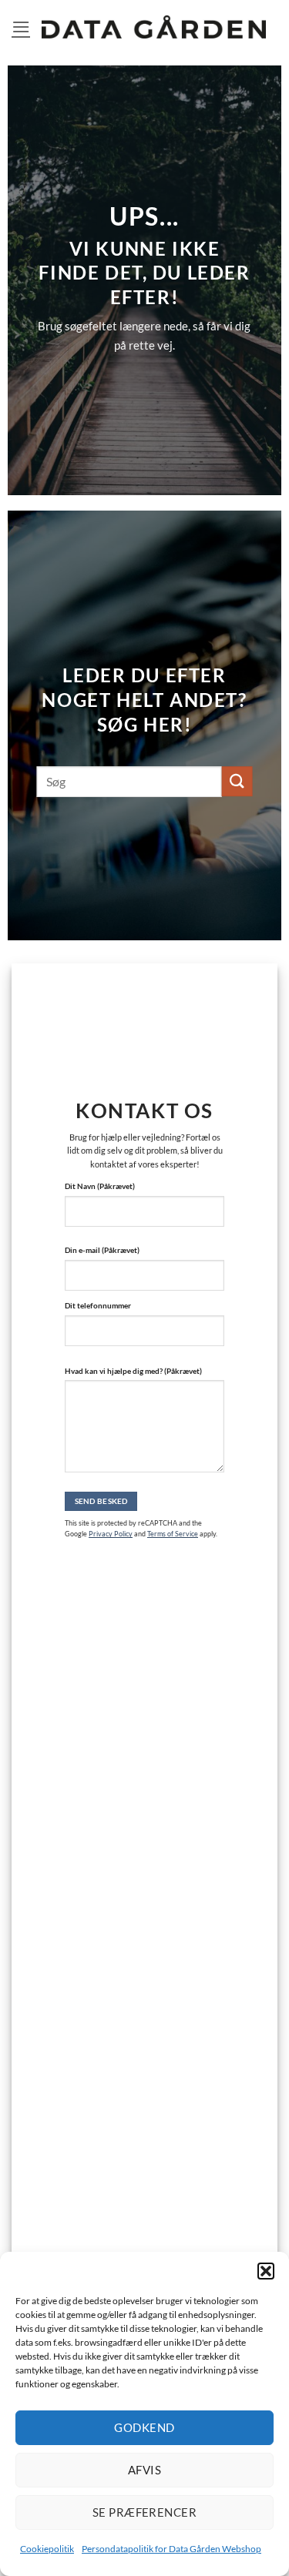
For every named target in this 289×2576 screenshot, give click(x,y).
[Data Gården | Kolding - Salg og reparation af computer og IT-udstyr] (154, 27)
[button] (266, 2271)
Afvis (144, 2470)
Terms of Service (173, 1534)
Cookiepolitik (47, 2549)
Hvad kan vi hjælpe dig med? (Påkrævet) (133, 1371)
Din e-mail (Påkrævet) (102, 1250)
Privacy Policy (111, 1534)
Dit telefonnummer (98, 1305)
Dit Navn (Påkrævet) (100, 1186)
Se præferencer (144, 2512)
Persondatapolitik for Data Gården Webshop (171, 2549)
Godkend (144, 2427)
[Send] (237, 781)
